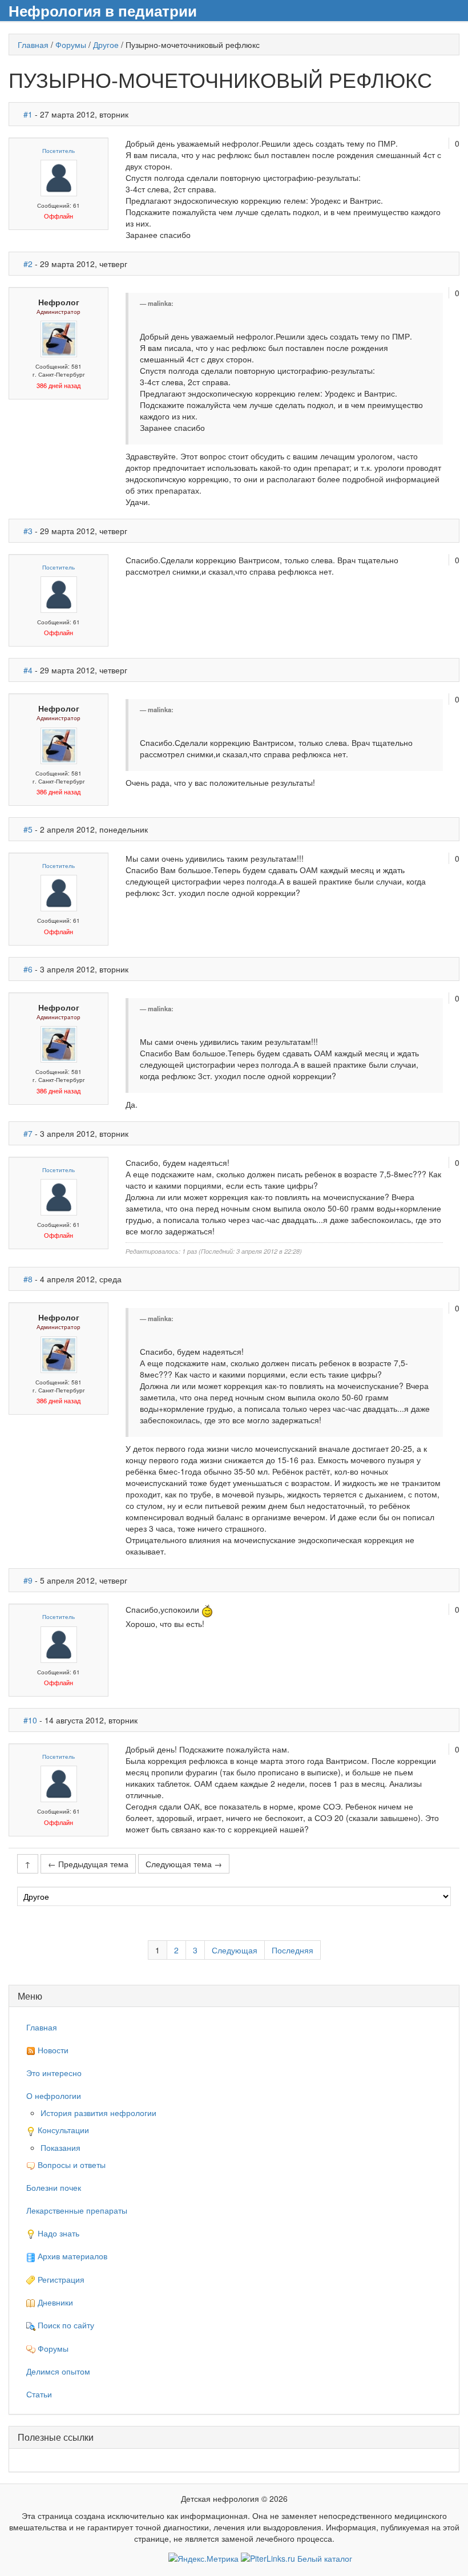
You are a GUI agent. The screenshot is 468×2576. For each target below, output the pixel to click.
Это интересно (54, 2073)
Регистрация (60, 2279)
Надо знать (57, 2233)
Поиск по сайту (65, 2325)
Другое (106, 45)
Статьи (39, 2394)
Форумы (71, 45)
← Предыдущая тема (88, 1864)
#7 (28, 1133)
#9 (28, 1580)
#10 (30, 1720)
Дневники (54, 2302)
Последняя (292, 1950)
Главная (33, 45)
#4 (28, 670)
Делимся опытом (58, 2371)
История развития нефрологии (98, 2113)
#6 (28, 969)
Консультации (62, 2130)
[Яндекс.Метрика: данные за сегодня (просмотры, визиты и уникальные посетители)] (203, 2558)
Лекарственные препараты (77, 2210)
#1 (28, 114)
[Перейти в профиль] (59, 177)
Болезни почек (54, 2187)
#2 (28, 264)
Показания (60, 2147)
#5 (28, 829)
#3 (28, 531)
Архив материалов (71, 2256)
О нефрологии (54, 2095)
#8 (28, 1279)
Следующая (235, 1950)
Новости (52, 2050)
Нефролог (59, 302)
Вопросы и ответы (70, 2165)
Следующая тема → (184, 1864)
